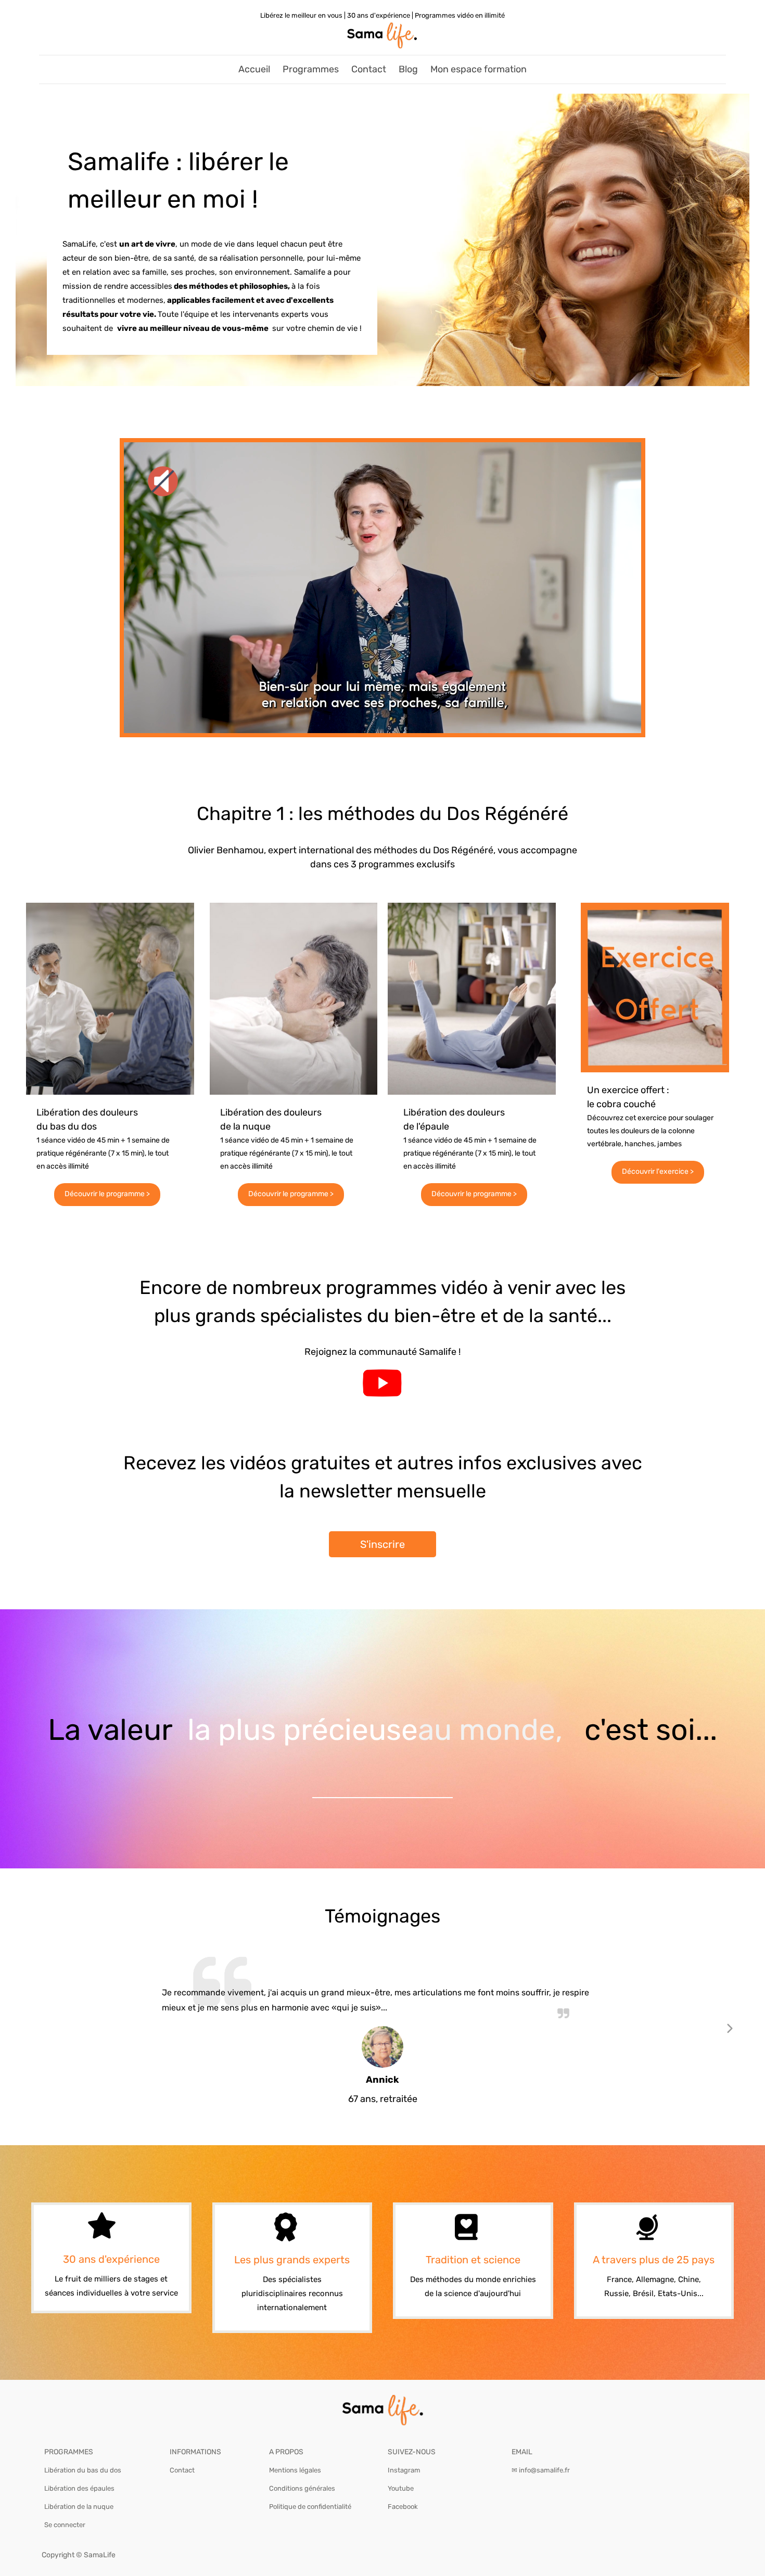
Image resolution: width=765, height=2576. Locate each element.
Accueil (254, 69)
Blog (408, 69)
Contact (369, 69)
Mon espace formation (479, 69)
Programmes (311, 69)
